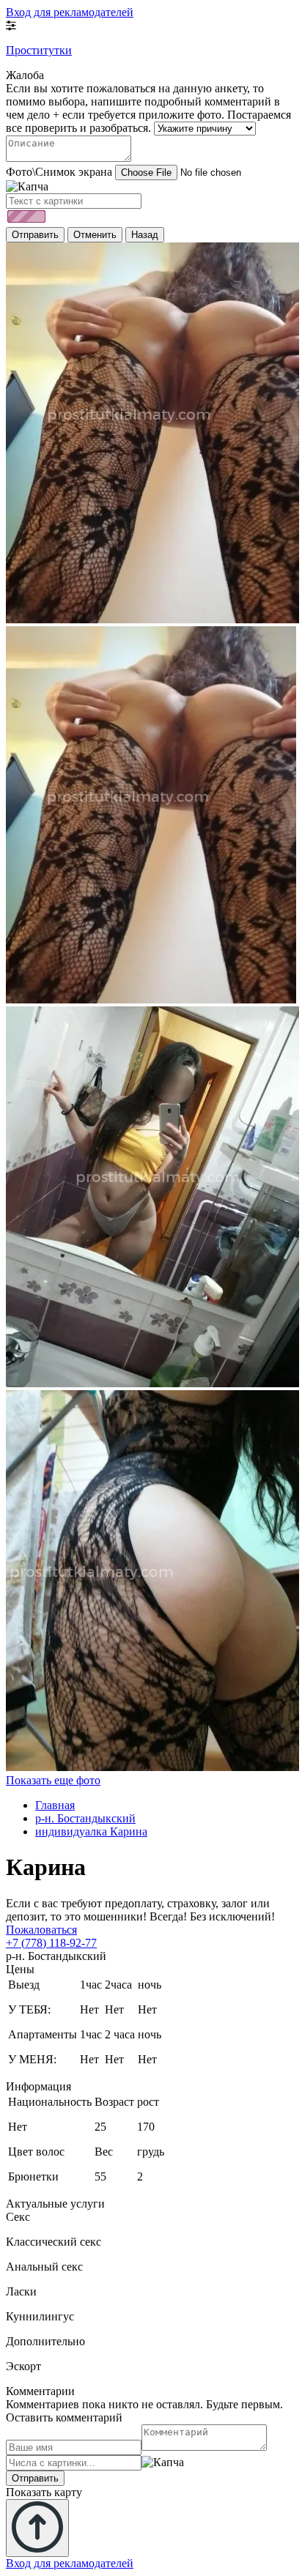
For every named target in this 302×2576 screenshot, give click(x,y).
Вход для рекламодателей (70, 12)
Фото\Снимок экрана (59, 172)
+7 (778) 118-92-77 (51, 1943)
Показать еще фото (53, 1780)
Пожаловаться (41, 1930)
